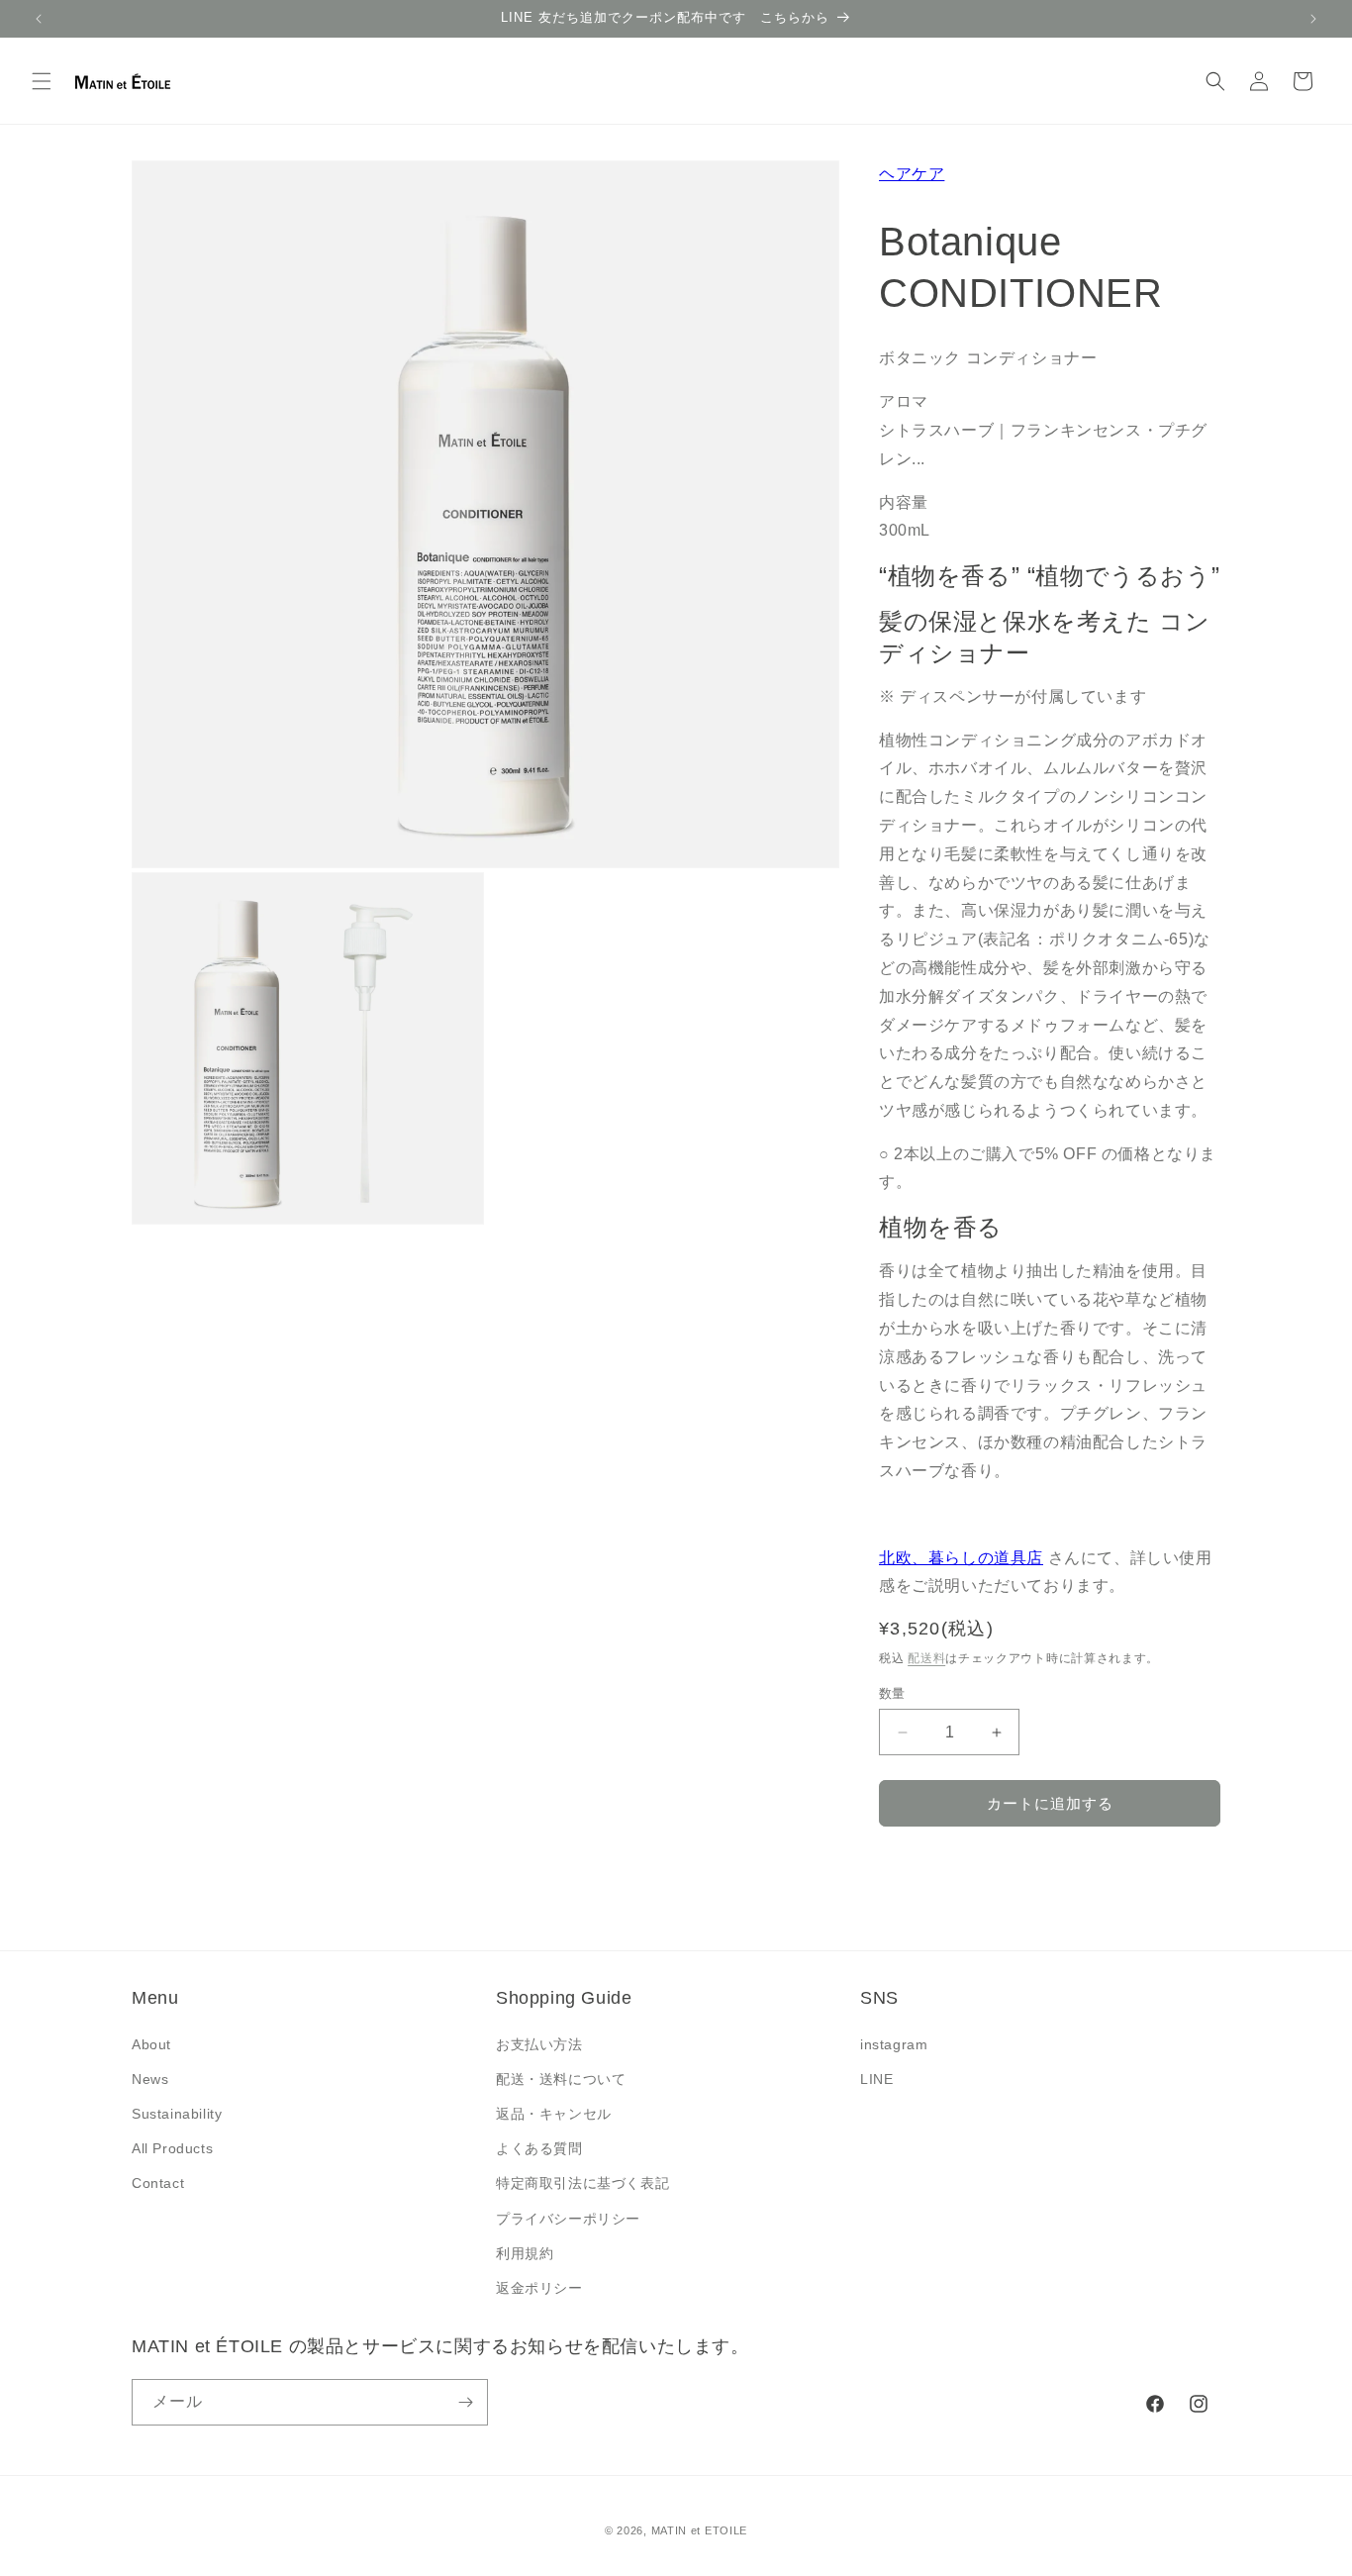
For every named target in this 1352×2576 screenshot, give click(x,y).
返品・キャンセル (554, 2114)
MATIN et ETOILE (700, 2530)
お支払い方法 (539, 2044)
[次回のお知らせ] (1313, 19)
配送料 (926, 1658)
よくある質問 (539, 2148)
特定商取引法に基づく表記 (582, 2183)
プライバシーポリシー (568, 2219)
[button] (42, 81)
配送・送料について (561, 2079)
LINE (876, 2079)
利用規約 (525, 2253)
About (151, 2044)
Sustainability (177, 2114)
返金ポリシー (539, 2288)
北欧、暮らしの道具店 (961, 1558)
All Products (172, 2148)
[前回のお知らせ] (39, 19)
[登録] (465, 2402)
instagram (894, 2044)
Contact (158, 2183)
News (150, 2079)
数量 (892, 1693)
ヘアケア (912, 174)
